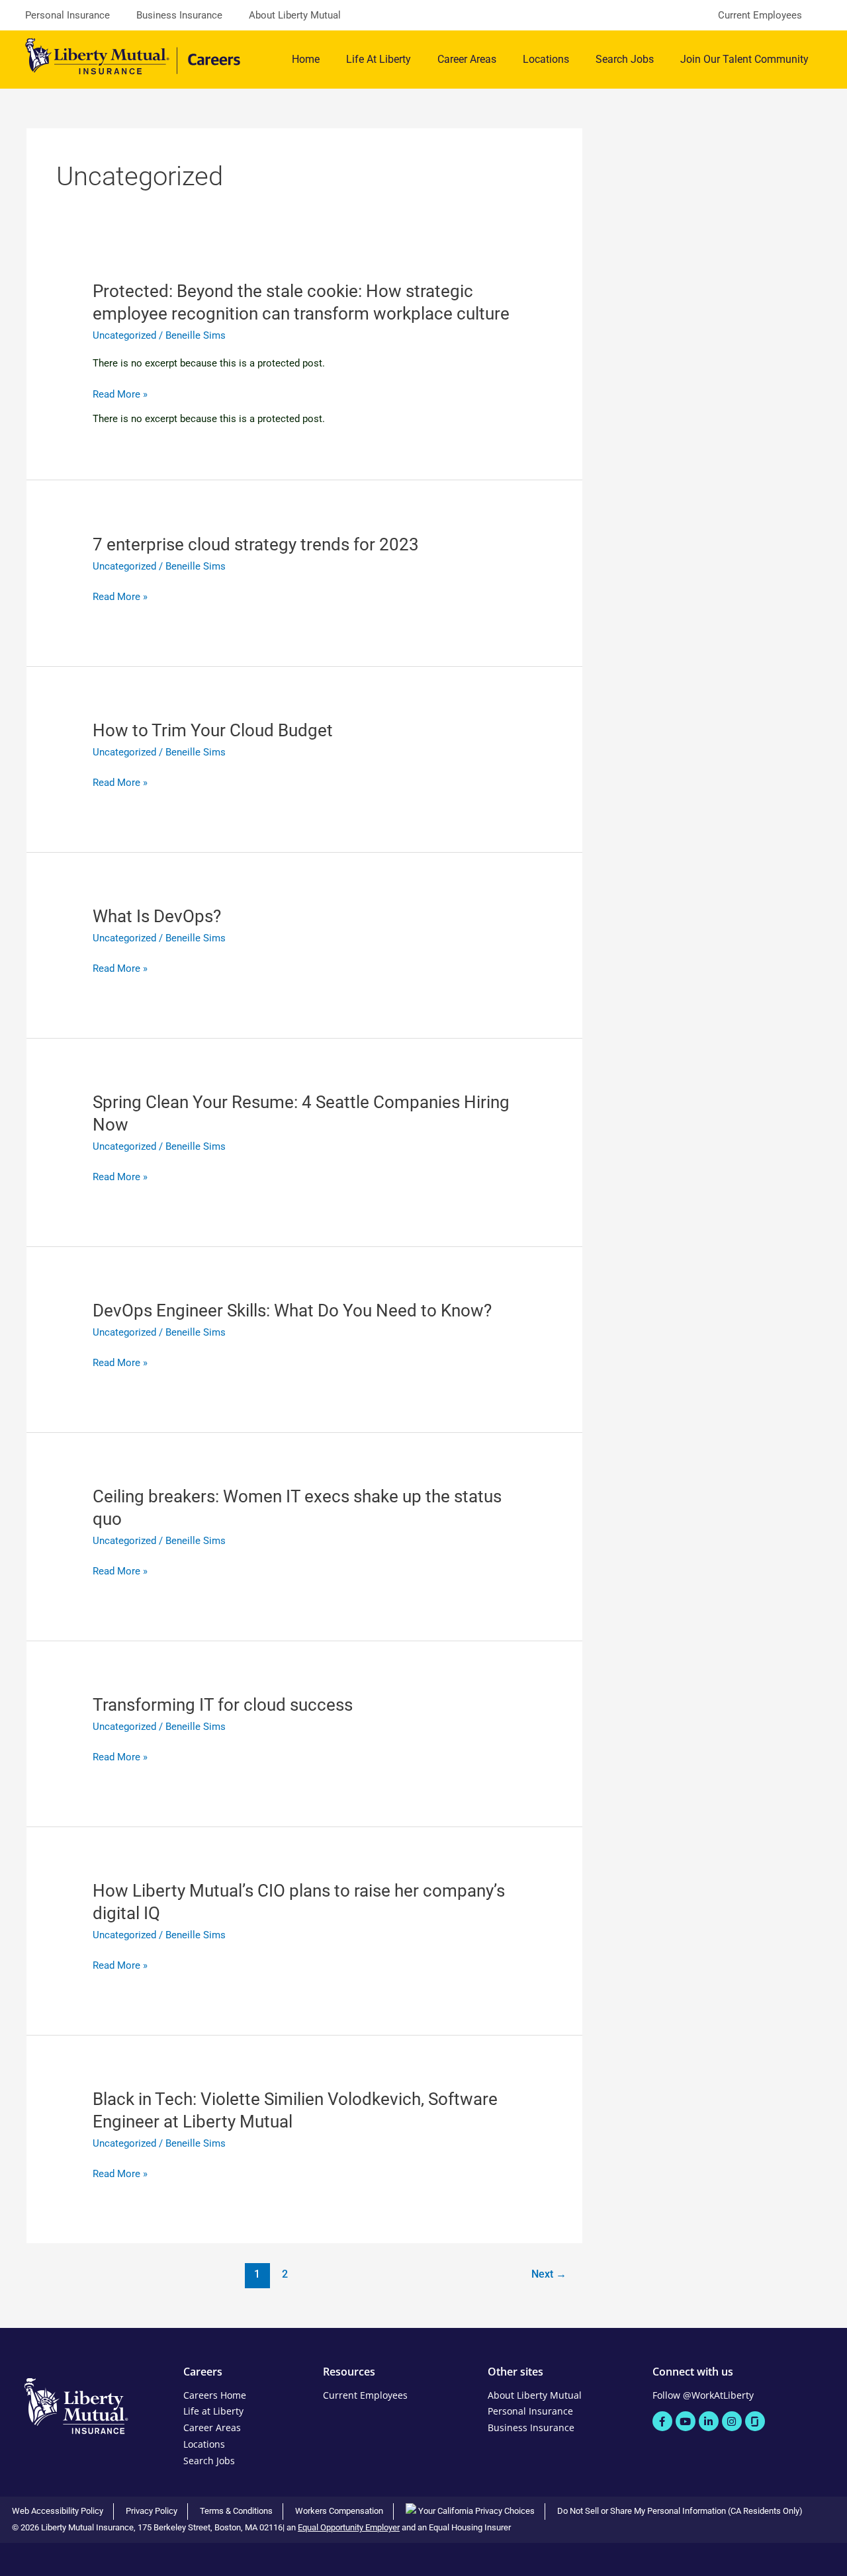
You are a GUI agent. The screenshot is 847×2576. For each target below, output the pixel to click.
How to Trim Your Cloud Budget (213, 730)
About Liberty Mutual (295, 15)
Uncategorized (124, 335)
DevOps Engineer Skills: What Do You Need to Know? (292, 1310)
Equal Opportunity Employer (349, 2527)
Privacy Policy (152, 2511)
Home (306, 59)
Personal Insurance (67, 15)
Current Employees (760, 15)
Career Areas (467, 59)
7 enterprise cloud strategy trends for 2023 (256, 544)
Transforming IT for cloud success (223, 1705)
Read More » (120, 395)
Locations (546, 59)
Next (549, 2274)
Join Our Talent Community (744, 59)
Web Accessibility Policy (58, 2511)
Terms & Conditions (236, 2511)
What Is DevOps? (157, 916)
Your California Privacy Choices (475, 2511)
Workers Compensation (339, 2511)
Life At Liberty (379, 59)
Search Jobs (625, 59)
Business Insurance (179, 15)
